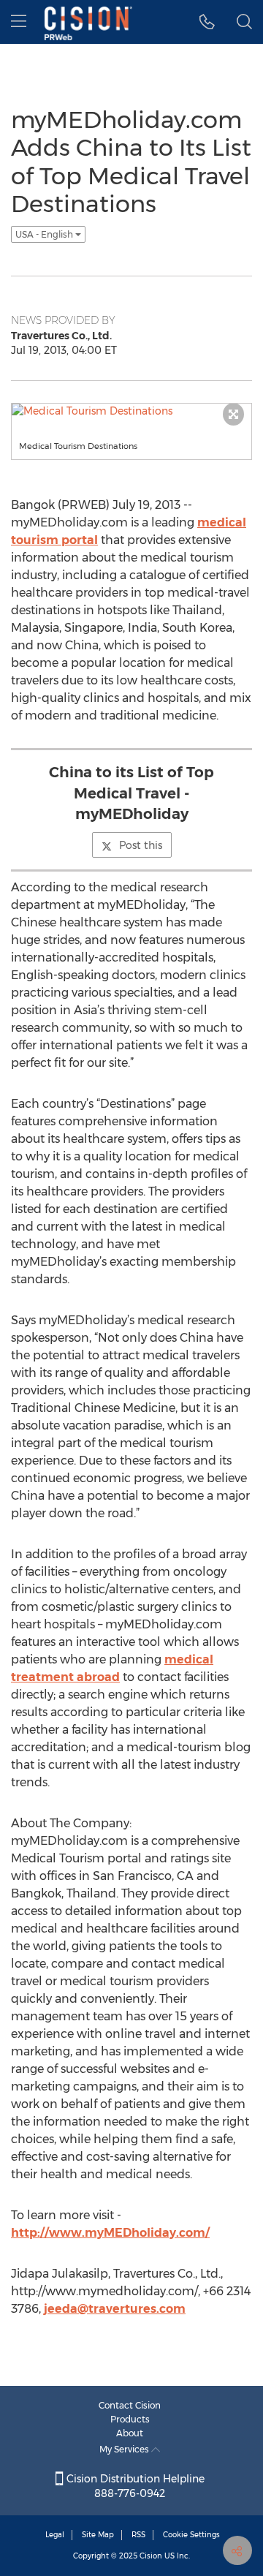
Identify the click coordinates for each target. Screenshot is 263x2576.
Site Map (98, 2535)
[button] (207, 22)
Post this (141, 845)
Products (130, 2419)
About (130, 2433)
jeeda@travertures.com (115, 2309)
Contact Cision (130, 2405)
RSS (138, 2535)
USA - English (45, 234)
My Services (125, 2449)
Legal (55, 2535)
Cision (151, 2556)
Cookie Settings (191, 2535)
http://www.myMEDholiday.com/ (110, 2233)
